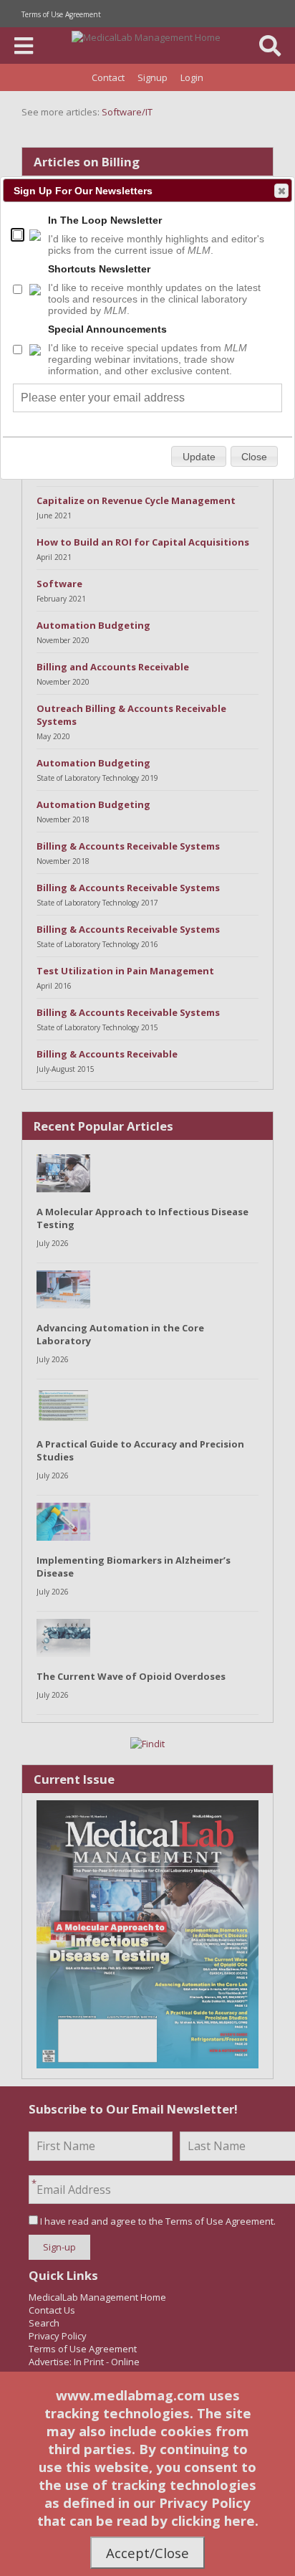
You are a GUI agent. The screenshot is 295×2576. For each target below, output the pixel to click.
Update (199, 457)
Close (281, 191)
